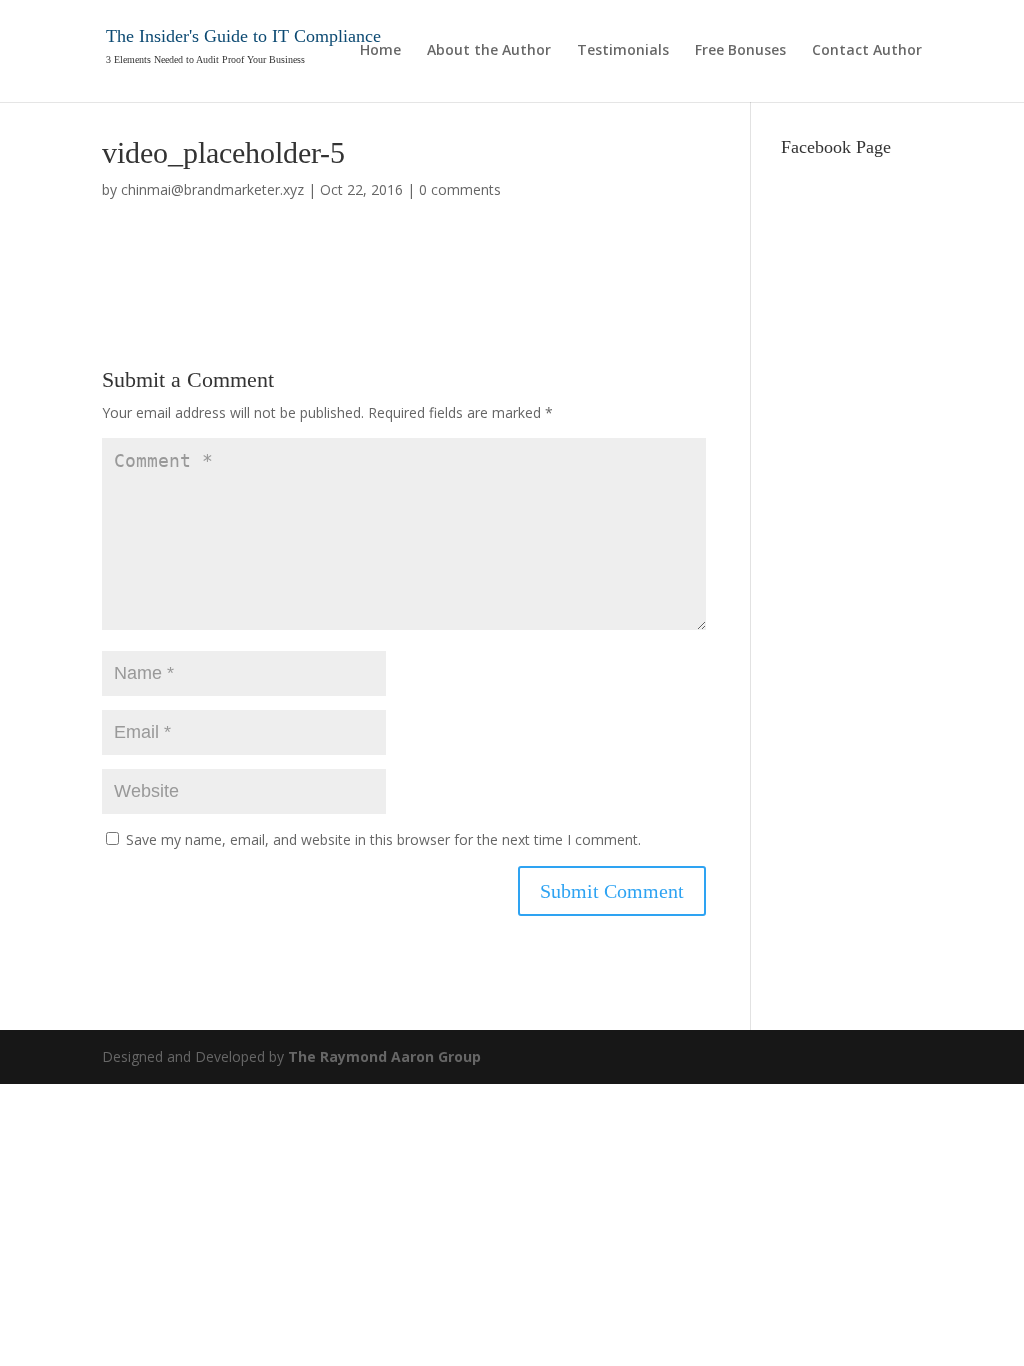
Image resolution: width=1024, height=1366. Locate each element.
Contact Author (867, 51)
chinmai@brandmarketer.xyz (212, 189)
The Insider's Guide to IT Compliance (243, 36)
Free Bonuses (740, 51)
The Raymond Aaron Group (384, 1056)
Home (380, 51)
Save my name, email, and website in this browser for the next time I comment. (383, 839)
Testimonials (623, 51)
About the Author (489, 51)
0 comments (460, 189)
